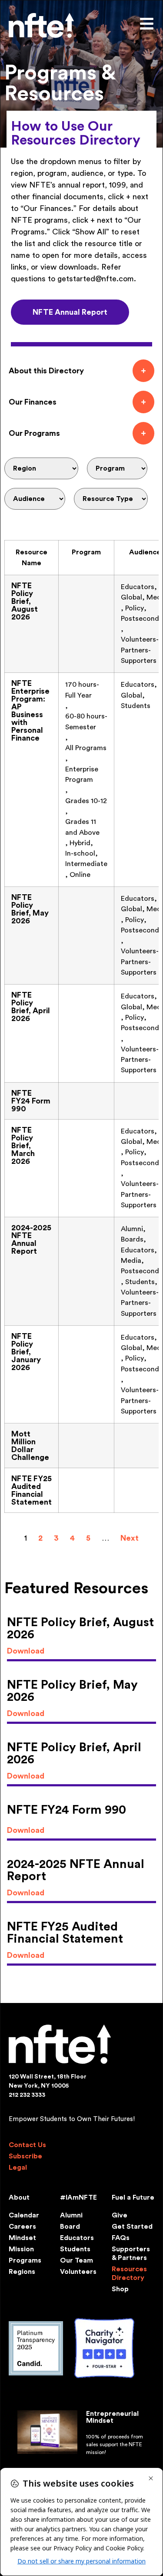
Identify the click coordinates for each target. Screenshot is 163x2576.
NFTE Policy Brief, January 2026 (26, 1352)
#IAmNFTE (78, 2197)
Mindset (22, 2238)
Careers (22, 2227)
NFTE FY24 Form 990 (31, 1101)
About (19, 2197)
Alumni (71, 2215)
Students (75, 2249)
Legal (18, 2168)
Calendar (24, 2215)
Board (70, 2227)
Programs (25, 2260)
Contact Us (27, 2145)
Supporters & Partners (131, 2253)
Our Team (77, 2260)
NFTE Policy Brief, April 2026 (31, 1007)
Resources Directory (129, 2273)
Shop (120, 2289)
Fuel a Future (133, 2197)
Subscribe (25, 2156)
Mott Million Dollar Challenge (30, 1446)
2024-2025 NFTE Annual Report (31, 1239)
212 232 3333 (27, 2095)
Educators (77, 2238)
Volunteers (78, 2272)
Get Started (132, 2227)
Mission (21, 2249)
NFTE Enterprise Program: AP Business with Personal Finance (30, 711)
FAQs (121, 2238)
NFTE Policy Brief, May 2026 (30, 909)
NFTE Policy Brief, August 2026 (25, 601)
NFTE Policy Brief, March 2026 (23, 1146)
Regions (22, 2272)
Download (26, 1651)
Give (120, 2215)
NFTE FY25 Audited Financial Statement (32, 1490)
